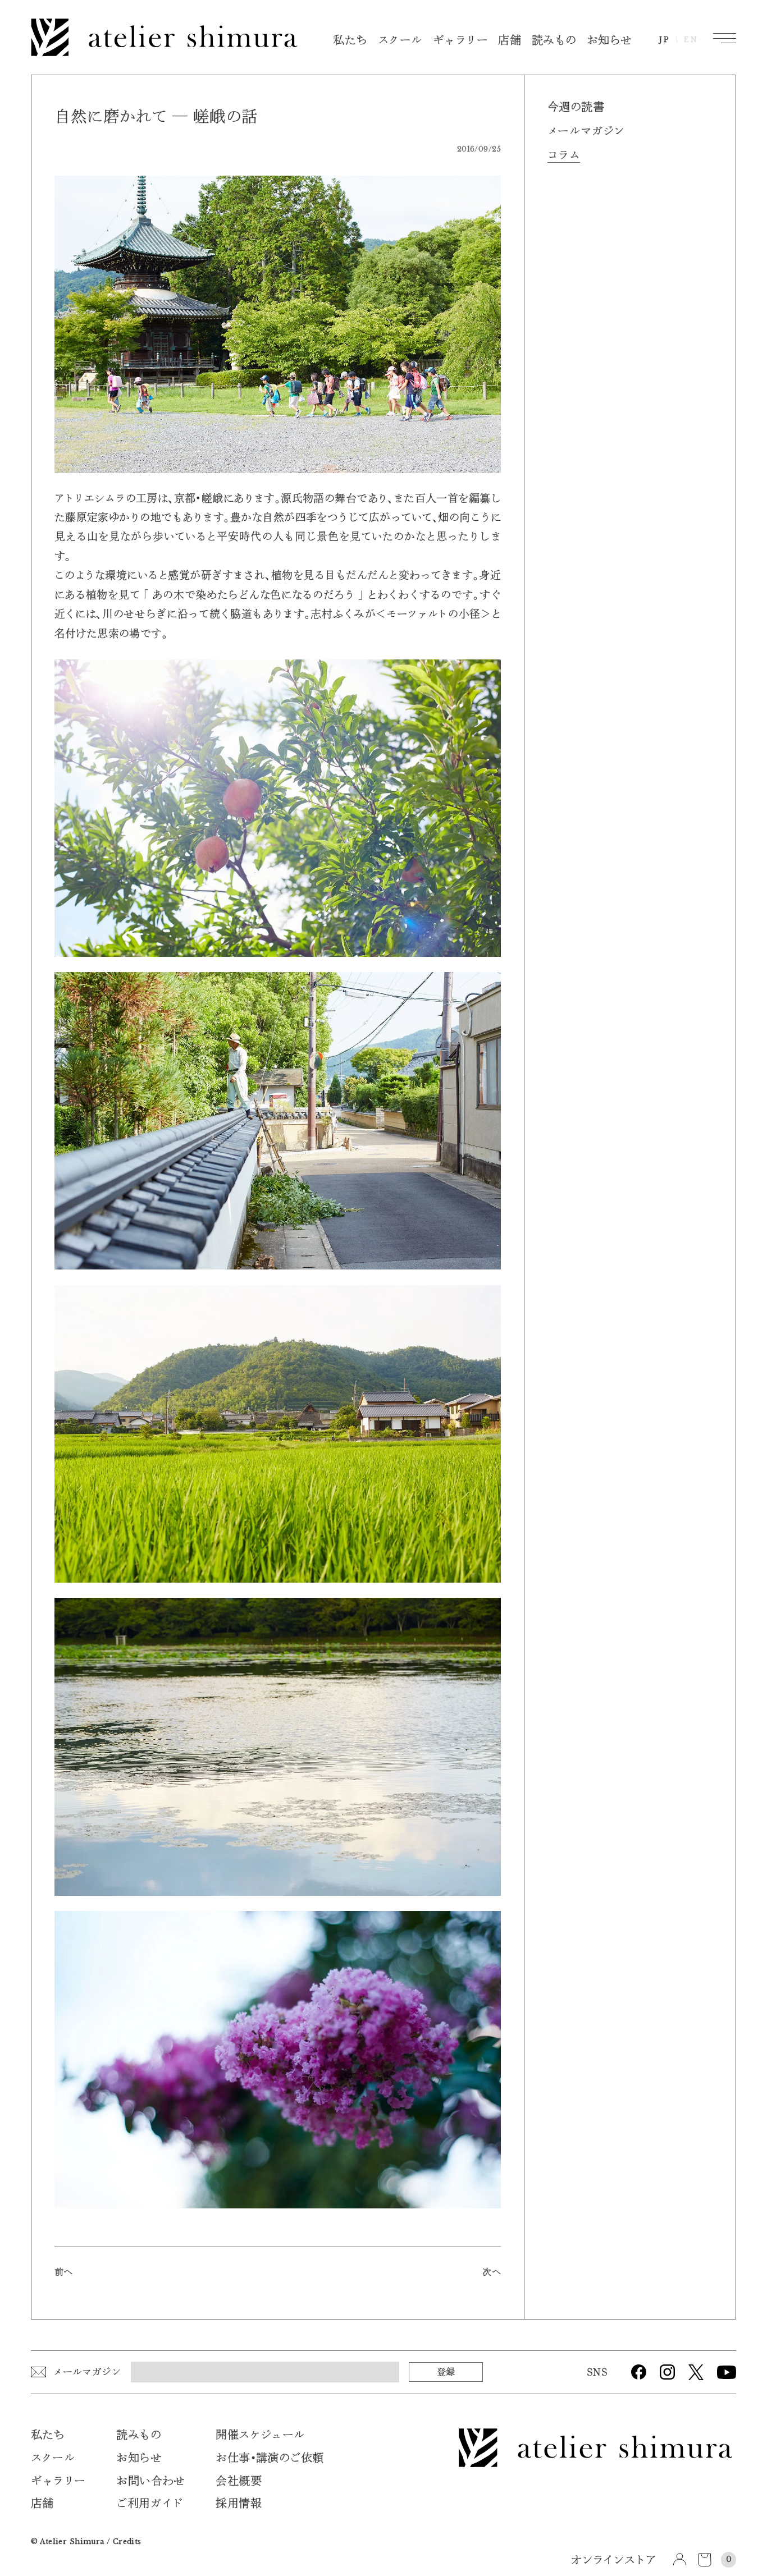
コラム (564, 155)
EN (691, 40)
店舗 (510, 41)
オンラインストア (613, 2561)
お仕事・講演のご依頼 (270, 2458)
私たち (350, 41)
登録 (446, 2371)
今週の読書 (576, 107)
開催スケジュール (260, 2435)
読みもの (554, 41)
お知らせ (610, 41)
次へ (492, 2272)
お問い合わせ (150, 2481)
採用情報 (239, 2504)
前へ (64, 2272)
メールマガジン (586, 131)
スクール (400, 41)
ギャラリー (460, 41)
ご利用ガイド (150, 2504)
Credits (127, 2541)
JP (665, 40)
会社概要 (239, 2481)
